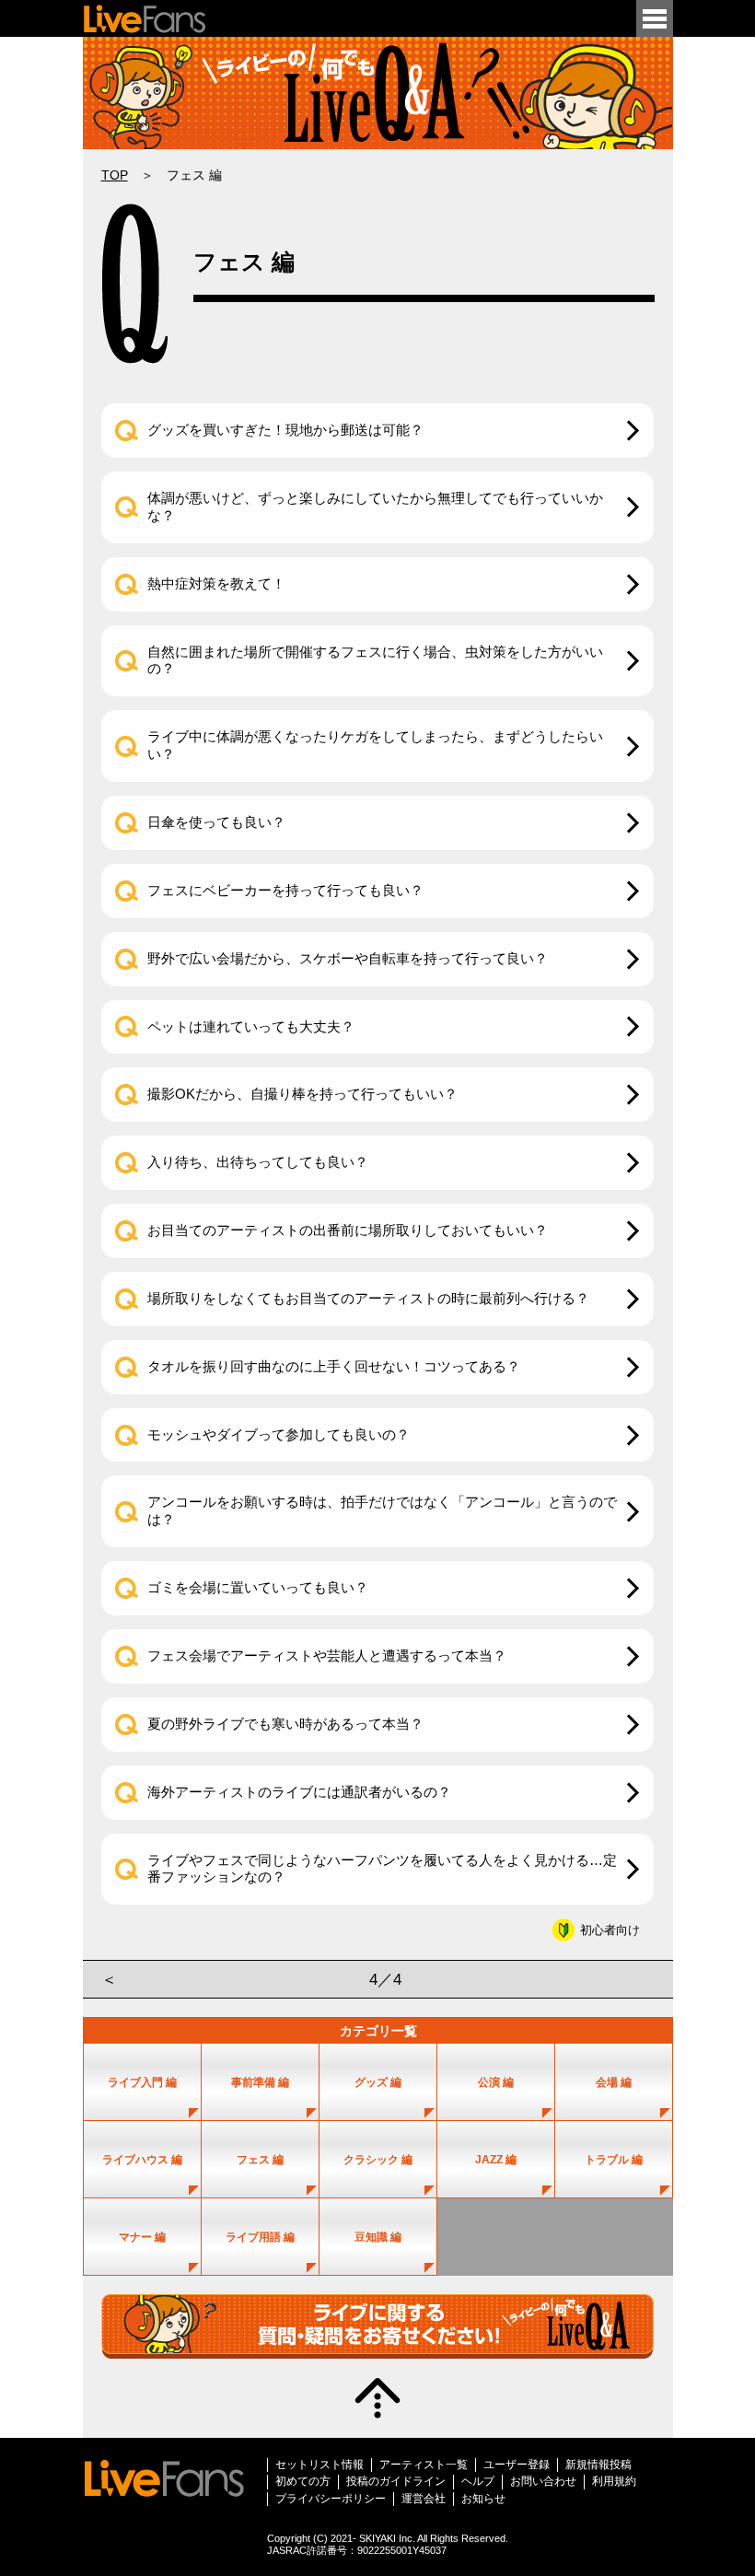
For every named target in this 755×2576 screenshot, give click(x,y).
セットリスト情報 (319, 2465)
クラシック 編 (378, 2160)
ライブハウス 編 (142, 2160)
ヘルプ (478, 2481)
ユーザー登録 (517, 2465)
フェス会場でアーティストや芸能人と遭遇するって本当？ (327, 1655)
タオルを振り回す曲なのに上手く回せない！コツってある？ (334, 1366)
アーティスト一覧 (424, 2465)
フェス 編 (260, 2160)
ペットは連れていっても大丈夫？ (251, 1026)
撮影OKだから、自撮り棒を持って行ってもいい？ (302, 1094)
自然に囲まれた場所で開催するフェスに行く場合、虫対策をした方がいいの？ (375, 660)
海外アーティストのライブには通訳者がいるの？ (299, 1792)
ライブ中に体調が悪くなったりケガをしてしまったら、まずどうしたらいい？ (375, 745)
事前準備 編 (260, 2082)
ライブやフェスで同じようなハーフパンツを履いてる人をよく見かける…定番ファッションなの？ (382, 1869)
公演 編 (496, 2082)
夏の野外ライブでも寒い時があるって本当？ (285, 1724)
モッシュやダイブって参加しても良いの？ (279, 1434)
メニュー (655, 18)
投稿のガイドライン (396, 2481)
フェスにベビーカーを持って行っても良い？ (285, 890)
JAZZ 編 (496, 2160)
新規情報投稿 (598, 2465)
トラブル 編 (614, 2160)
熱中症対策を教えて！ (216, 583)
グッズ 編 (378, 2082)
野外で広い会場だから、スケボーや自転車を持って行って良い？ (348, 958)
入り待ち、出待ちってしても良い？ (258, 1162)
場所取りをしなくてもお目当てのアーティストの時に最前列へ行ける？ (368, 1298)
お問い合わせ (543, 2481)
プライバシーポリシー (331, 2499)
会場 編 (614, 2082)
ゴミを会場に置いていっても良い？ (258, 1587)
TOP (115, 175)
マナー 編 (142, 2237)
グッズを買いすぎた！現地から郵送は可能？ (285, 430)
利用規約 (614, 2481)
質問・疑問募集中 (377, 2326)
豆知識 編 (378, 2237)
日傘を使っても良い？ (216, 822)
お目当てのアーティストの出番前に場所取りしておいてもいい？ (348, 1230)
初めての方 (303, 2481)
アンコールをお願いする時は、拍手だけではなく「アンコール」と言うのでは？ (382, 1510)
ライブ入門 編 (142, 2082)
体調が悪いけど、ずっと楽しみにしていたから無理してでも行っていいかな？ (375, 507)
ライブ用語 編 (260, 2237)
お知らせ (483, 2499)
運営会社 (424, 2499)
